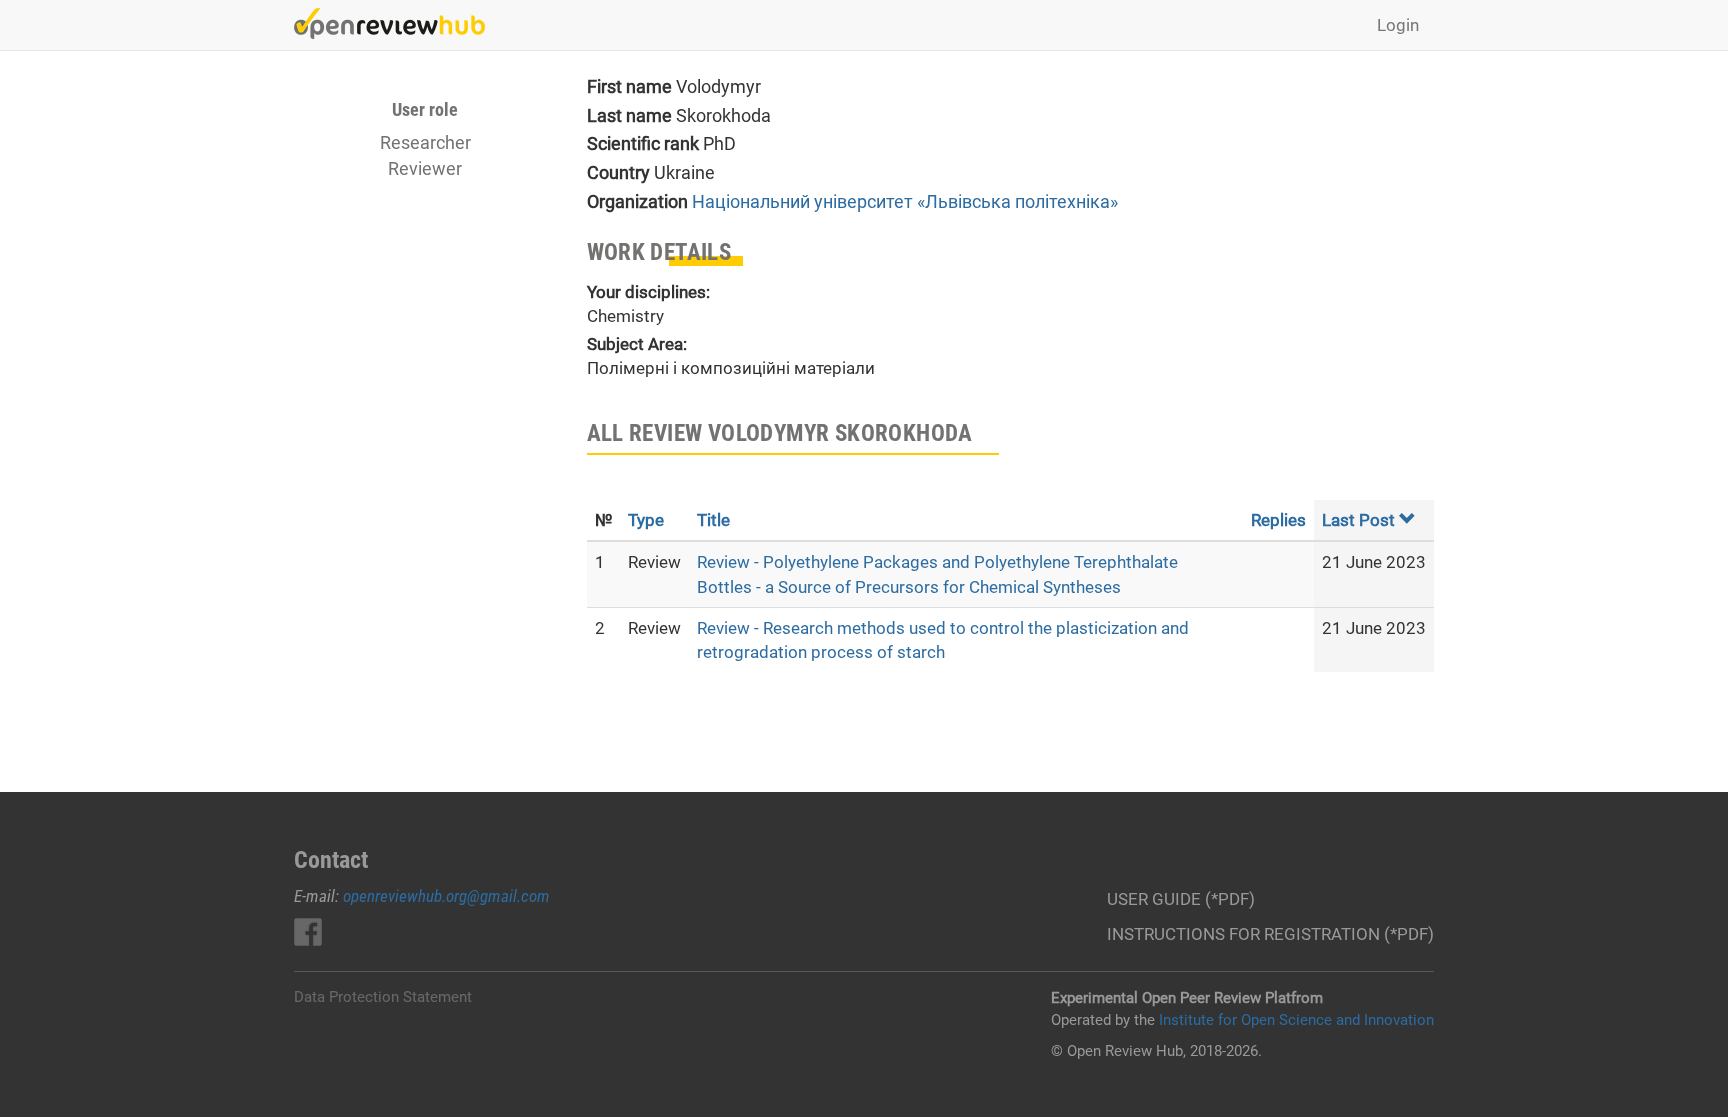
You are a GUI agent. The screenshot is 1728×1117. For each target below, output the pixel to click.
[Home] (397, 23)
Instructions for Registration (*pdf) (1270, 934)
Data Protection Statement (383, 997)
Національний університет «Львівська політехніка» (905, 201)
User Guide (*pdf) (1181, 899)
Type (646, 520)
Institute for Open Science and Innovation (1296, 1020)
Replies (1278, 520)
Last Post (1358, 520)
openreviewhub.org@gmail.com (446, 896)
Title (713, 520)
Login (1398, 25)
